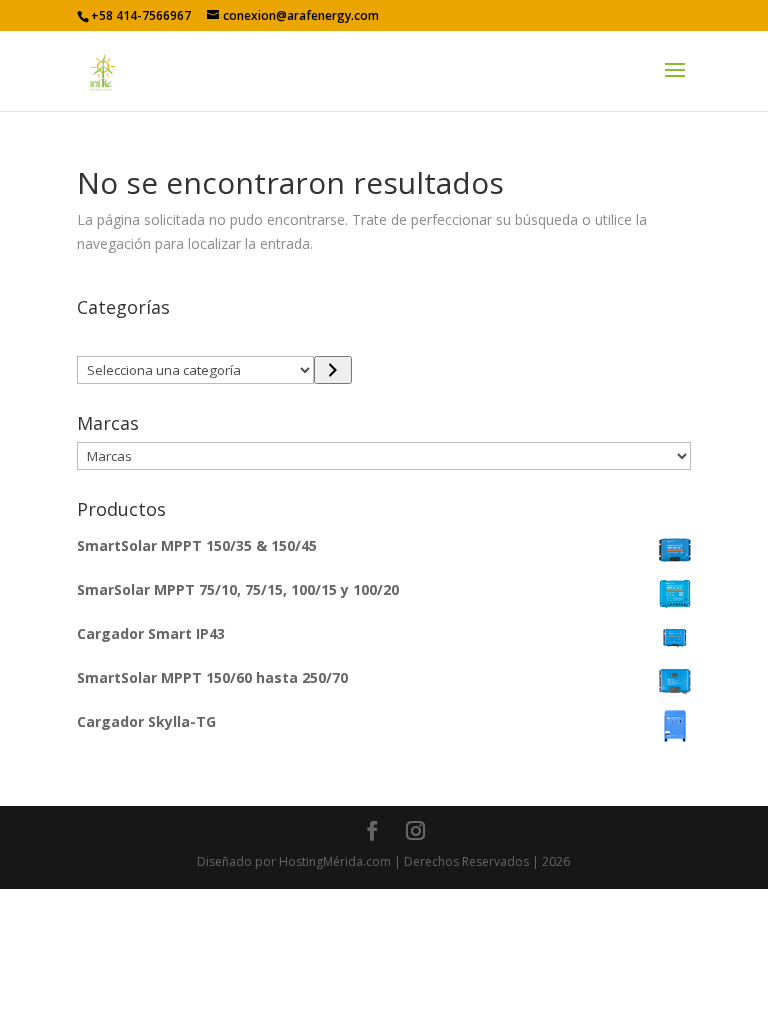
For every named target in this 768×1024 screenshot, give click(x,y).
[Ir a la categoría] (332, 370)
